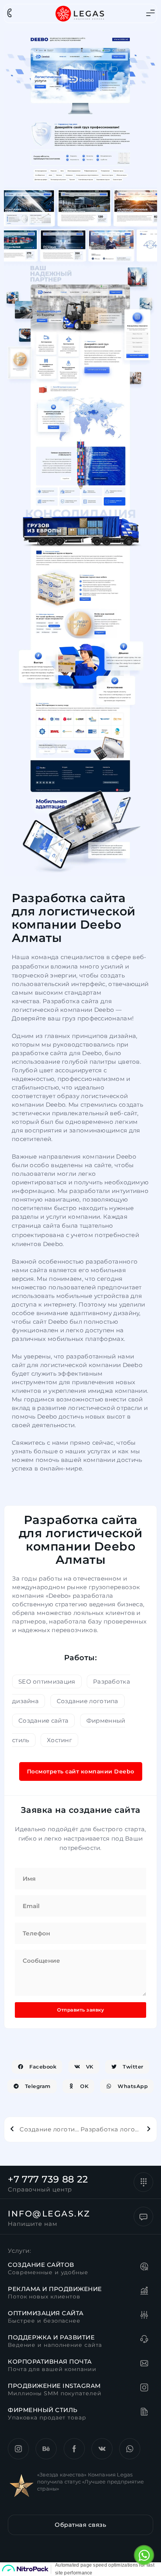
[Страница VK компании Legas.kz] (102, 2449)
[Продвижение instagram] (145, 2389)
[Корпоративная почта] (145, 2364)
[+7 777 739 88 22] (143, 2182)
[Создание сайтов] (145, 2268)
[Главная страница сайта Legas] (80, 13)
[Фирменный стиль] (145, 2413)
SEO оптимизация (47, 1681)
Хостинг (59, 1740)
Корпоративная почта (50, 2361)
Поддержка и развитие (51, 2337)
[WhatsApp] (144, 2555)
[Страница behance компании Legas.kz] (46, 2449)
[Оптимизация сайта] (145, 2316)
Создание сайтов (41, 2265)
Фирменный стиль (43, 2410)
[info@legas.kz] (143, 2216)
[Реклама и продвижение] (145, 2292)
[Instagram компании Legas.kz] (18, 2449)
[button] (37, 2067)
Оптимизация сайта (46, 2313)
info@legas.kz (49, 2214)
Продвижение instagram (54, 2386)
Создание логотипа (88, 1701)
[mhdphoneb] (9, 13)
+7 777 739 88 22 (48, 2179)
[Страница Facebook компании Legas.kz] (74, 2449)
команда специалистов (68, 957)
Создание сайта (43, 1721)
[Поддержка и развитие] (145, 2340)
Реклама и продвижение (55, 2289)
